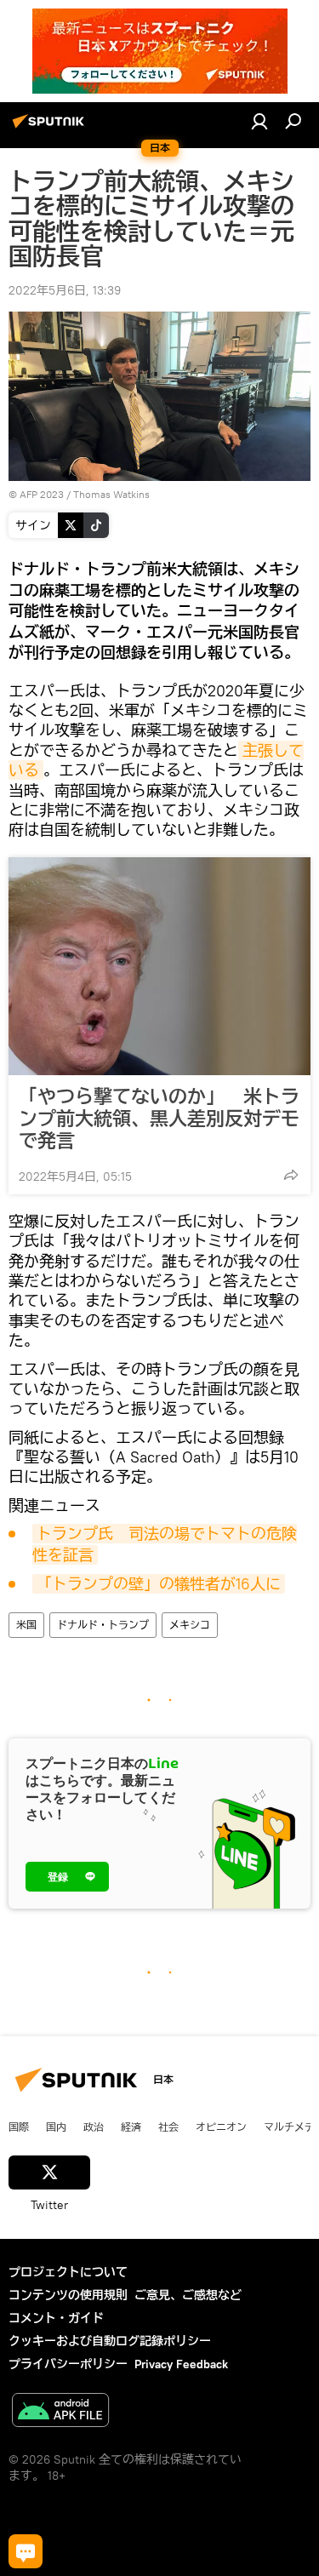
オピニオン (221, 2127)
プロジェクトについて (68, 2272)
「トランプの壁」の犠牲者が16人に (159, 1584)
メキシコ (190, 1625)
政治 (94, 2127)
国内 (56, 2127)
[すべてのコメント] (26, 2551)
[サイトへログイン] (259, 121)
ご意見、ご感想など (188, 2295)
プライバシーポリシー (68, 2364)
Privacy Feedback (181, 2364)
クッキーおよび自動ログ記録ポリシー (110, 2341)
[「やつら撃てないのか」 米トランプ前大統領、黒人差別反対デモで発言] (159, 966)
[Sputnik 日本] (51, 128)
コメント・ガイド (56, 2318)
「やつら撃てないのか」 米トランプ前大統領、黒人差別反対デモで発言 (159, 1119)
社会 (168, 2127)
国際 (19, 2127)
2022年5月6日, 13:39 (65, 290)
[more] (291, 1175)
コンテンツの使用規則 (68, 2295)
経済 (131, 2127)
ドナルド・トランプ (103, 1625)
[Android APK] (60, 2412)
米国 (26, 1625)
